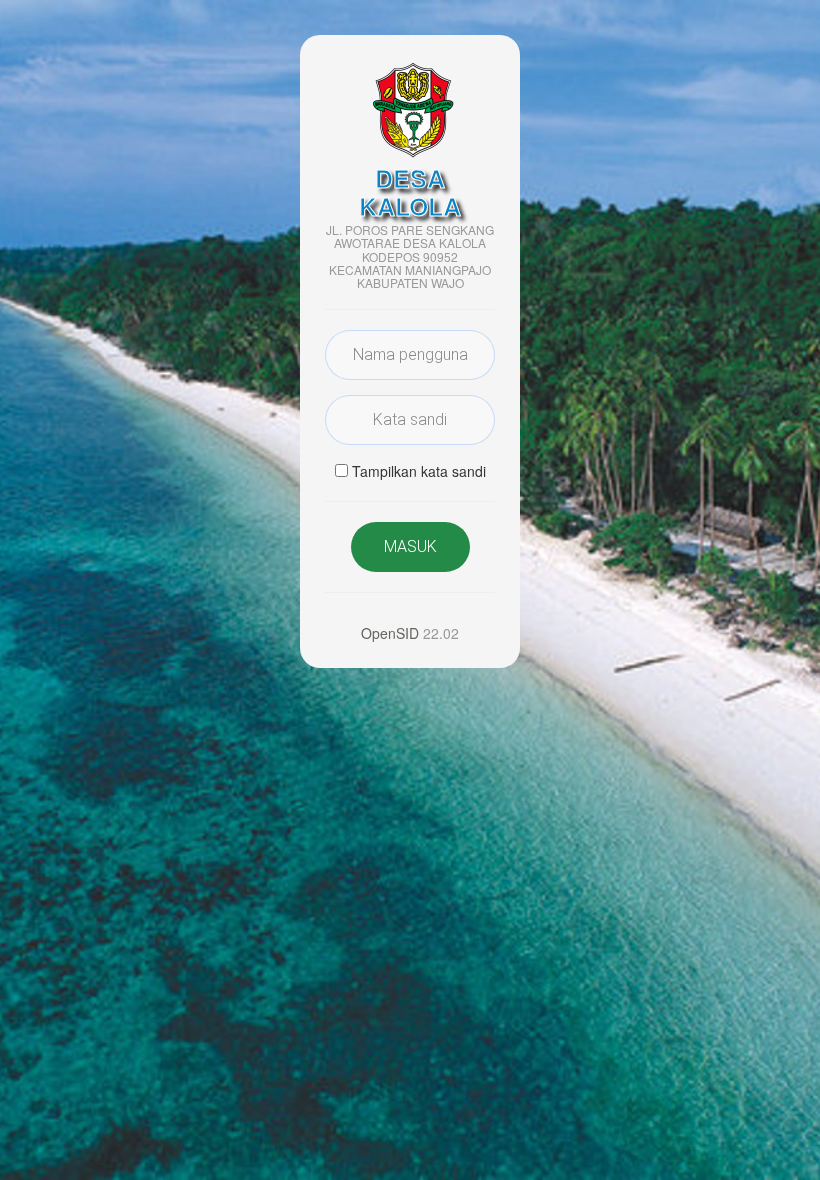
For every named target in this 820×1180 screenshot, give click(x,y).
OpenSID (390, 633)
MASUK (410, 546)
